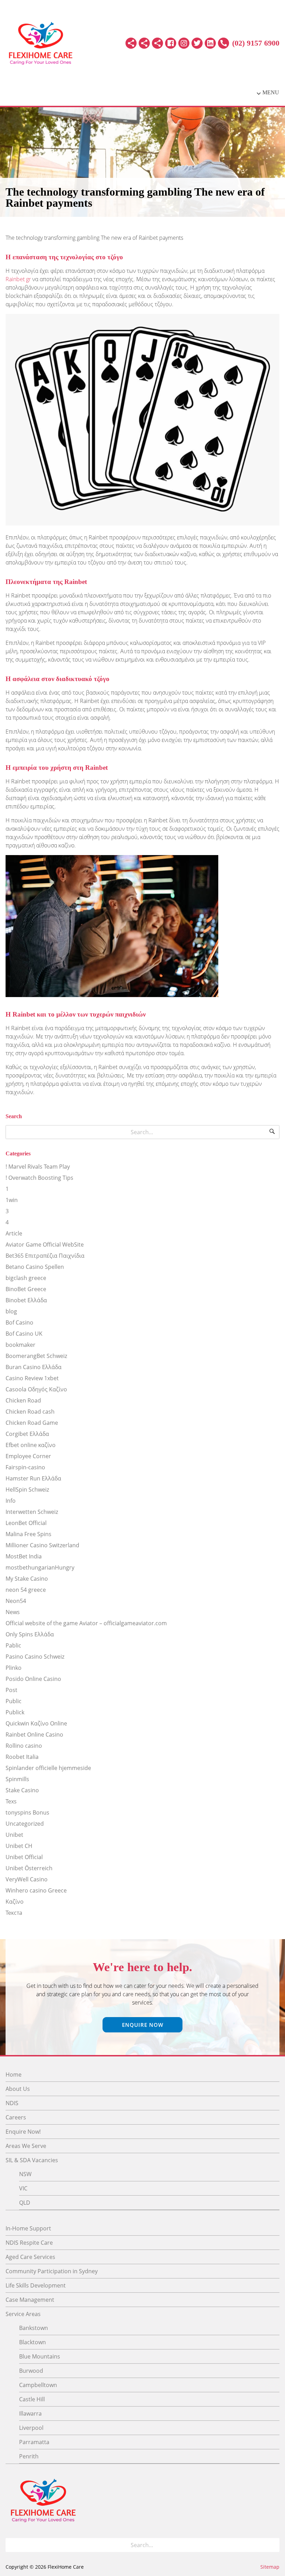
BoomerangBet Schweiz (36, 1356)
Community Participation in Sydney (52, 2271)
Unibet (14, 1835)
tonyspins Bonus (27, 1812)
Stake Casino (22, 1790)
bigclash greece (26, 1278)
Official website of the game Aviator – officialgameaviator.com (86, 1623)
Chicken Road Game (32, 1423)
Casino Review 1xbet (32, 1378)
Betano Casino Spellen (35, 1267)
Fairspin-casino (25, 1467)
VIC (23, 2188)
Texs (11, 1801)
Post (11, 1690)
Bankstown (34, 2328)
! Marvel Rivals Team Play (38, 1167)
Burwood (31, 2371)
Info (11, 1501)
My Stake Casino (27, 1579)
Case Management (30, 2300)
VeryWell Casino (27, 1879)
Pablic (13, 1645)
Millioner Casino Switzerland (42, 1545)
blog (11, 1311)
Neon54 (16, 1601)
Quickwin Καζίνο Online (36, 1723)
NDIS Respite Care (29, 2243)
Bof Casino (19, 1322)
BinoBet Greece (26, 1289)
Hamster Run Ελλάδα (33, 1478)
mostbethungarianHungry (40, 1567)
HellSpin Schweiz (27, 1490)
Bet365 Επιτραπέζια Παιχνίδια (45, 1256)
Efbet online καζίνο (31, 1445)
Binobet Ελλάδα (26, 1300)
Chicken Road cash (30, 1412)
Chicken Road (23, 1400)
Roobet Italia (22, 1757)
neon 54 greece (26, 1590)
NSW (25, 2174)
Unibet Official (24, 1857)
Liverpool (31, 2428)
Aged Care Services (30, 2257)
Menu (271, 92)
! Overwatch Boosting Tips (39, 1178)
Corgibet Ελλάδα (27, 1434)
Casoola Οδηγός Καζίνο (36, 1389)
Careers (16, 2117)
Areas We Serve (26, 2146)
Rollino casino (24, 1746)
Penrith (29, 2456)
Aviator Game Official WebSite (45, 1244)
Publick (15, 1712)
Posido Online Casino (33, 1679)
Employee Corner (28, 1456)
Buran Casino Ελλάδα (34, 1367)
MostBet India (24, 1556)
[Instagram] (184, 43)
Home (14, 2075)
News (13, 1612)
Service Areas (23, 2314)
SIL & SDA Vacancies (32, 2160)
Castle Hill (32, 2399)
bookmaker (21, 1345)
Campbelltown (38, 2385)
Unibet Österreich (29, 1868)
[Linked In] (210, 43)
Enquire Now (143, 2025)
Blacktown (32, 2342)
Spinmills (17, 1779)
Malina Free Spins (28, 1534)
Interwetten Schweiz (32, 1512)
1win (12, 1200)
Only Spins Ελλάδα (30, 1634)
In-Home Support (28, 2228)
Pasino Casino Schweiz (35, 1657)
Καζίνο (15, 1902)
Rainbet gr (18, 279)
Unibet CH (19, 1846)
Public (14, 1701)
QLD (25, 2203)
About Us (18, 2089)
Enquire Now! (23, 2132)
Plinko (14, 1668)
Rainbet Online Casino (34, 1735)
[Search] (272, 1132)
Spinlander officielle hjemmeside (48, 1768)
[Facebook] (171, 43)
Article (14, 1233)
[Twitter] (197, 43)
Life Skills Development (36, 2285)
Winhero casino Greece (36, 1890)
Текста (14, 1913)
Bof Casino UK (24, 1334)
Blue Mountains (40, 2356)
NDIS (12, 2103)
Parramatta (34, 2442)
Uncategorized (25, 1824)
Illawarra (30, 2413)
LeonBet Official (26, 1523)
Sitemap (270, 2567)
